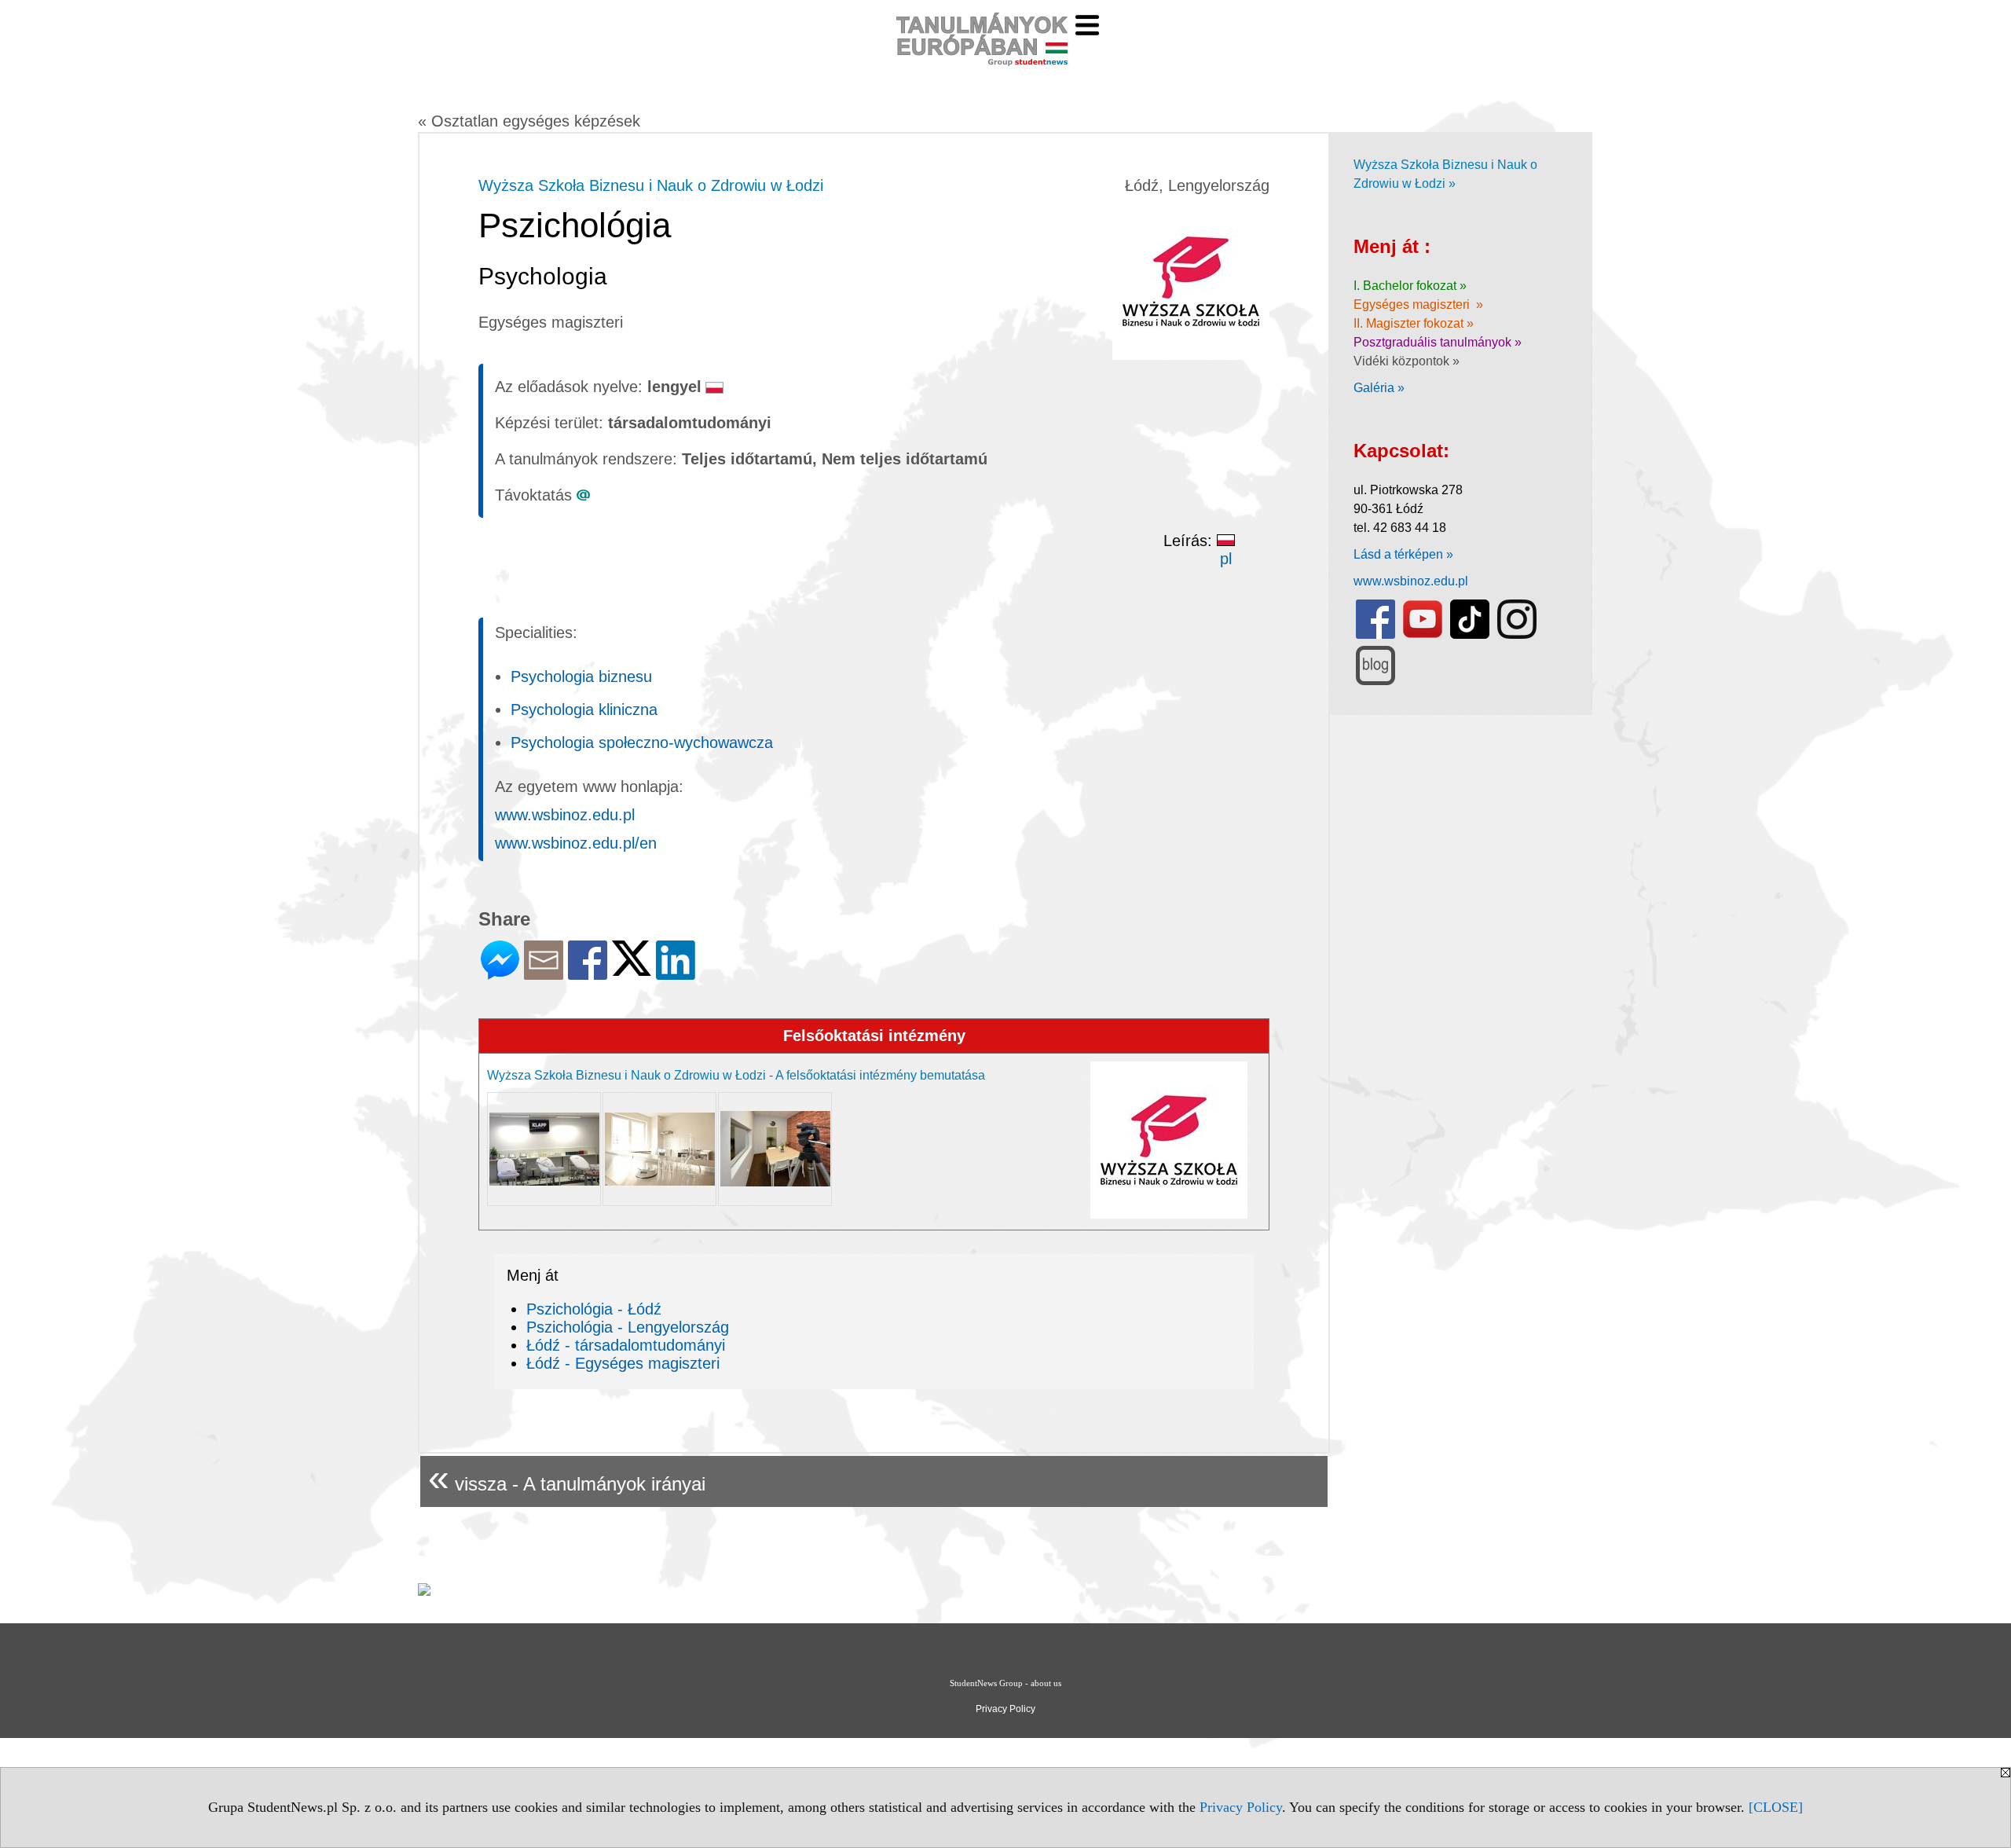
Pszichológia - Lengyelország (628, 1327)
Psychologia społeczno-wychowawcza (642, 742)
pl (1226, 559)
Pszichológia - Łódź (594, 1309)
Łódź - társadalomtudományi (626, 1345)
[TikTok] (1470, 635)
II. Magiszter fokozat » (1414, 323)
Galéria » (1379, 388)
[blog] (1375, 682)
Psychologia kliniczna (584, 709)
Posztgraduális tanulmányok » (1438, 342)
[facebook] (1375, 635)
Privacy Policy (1241, 1807)
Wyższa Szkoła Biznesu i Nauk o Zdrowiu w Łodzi (651, 185)
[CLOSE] (1776, 1807)
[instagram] (1517, 635)
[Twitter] (632, 969)
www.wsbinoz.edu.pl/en (576, 843)
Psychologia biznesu (581, 676)
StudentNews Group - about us (1005, 1683)
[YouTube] (1423, 635)
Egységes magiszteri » (1418, 304)
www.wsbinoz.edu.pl (565, 815)
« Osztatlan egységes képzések (529, 121)
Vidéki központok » (1407, 361)
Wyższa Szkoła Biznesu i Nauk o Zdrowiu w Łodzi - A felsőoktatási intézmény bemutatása (736, 1075)
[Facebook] (588, 973)
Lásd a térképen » (1403, 554)
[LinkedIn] (676, 973)
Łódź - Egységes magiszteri (623, 1363)
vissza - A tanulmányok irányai (567, 1478)
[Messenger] (500, 973)
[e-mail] (544, 973)
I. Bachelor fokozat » (1410, 286)
